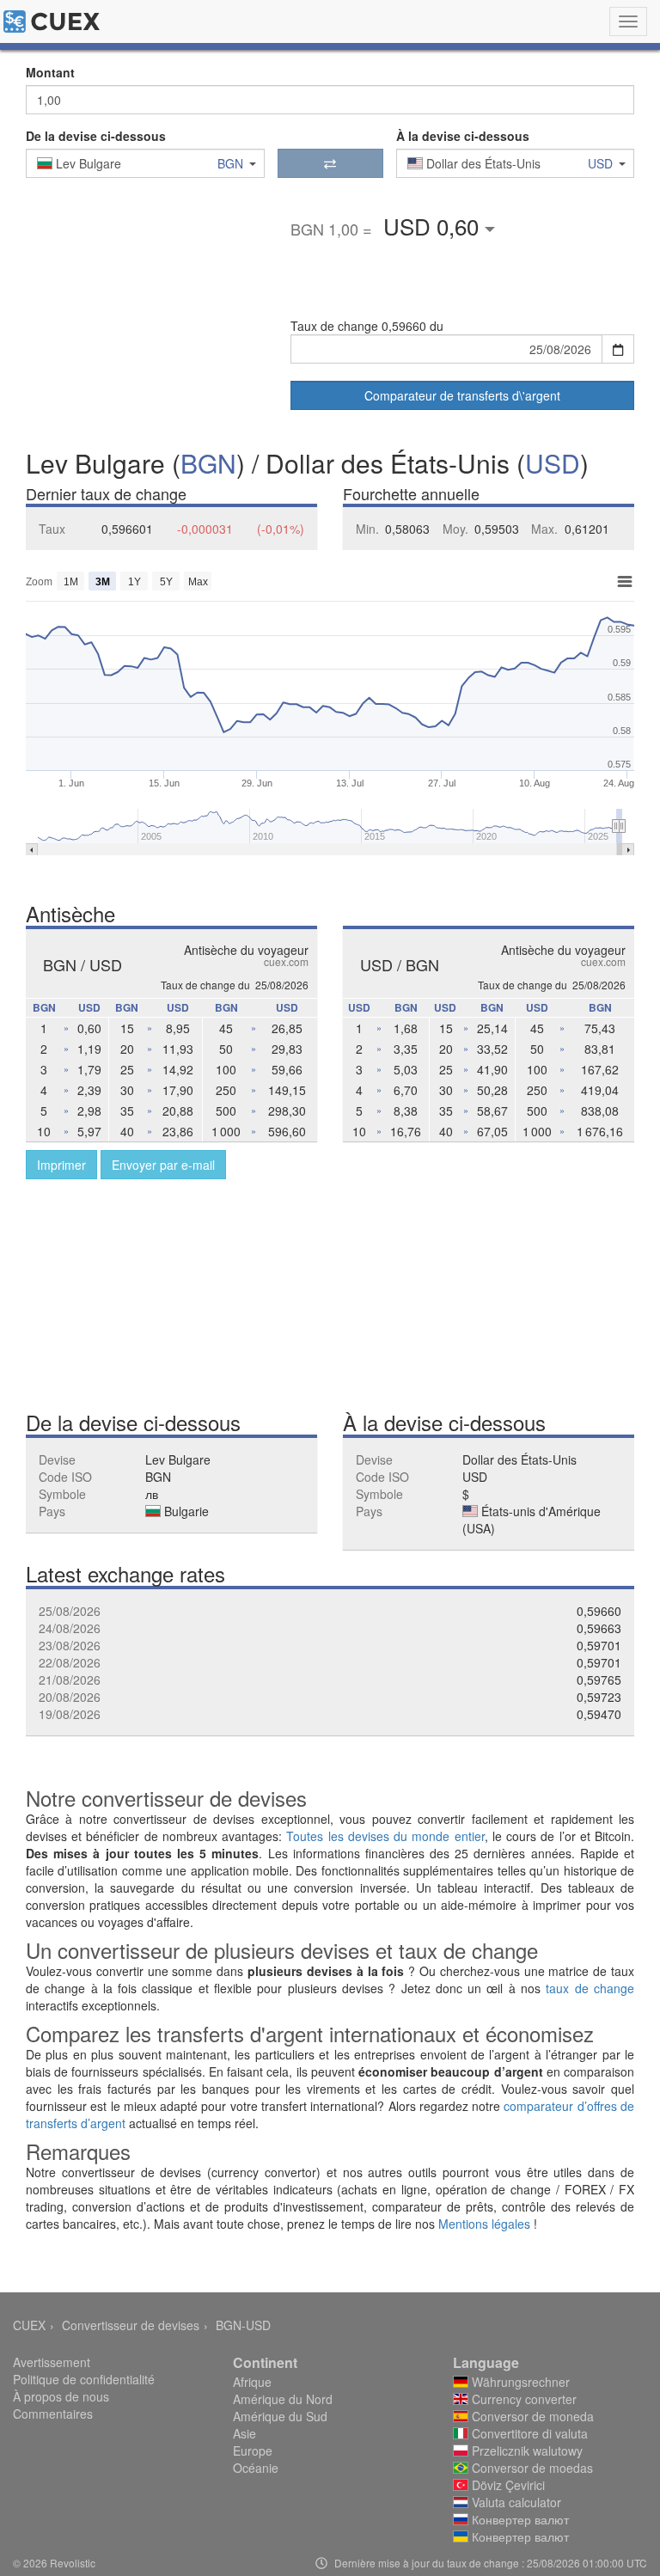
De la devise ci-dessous (96, 136)
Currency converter (522, 2399)
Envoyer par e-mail (163, 1165)
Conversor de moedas (531, 2468)
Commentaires (53, 2414)
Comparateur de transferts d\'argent (462, 395)
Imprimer (61, 1165)
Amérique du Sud (280, 2416)
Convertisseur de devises (131, 2325)
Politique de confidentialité (84, 2379)
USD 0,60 (434, 226)
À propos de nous (61, 2396)
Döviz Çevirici (507, 2485)
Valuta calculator (515, 2502)
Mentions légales (484, 2224)
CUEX (29, 2325)
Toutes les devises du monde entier (385, 1836)
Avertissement (52, 2362)
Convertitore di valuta (528, 2433)
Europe (253, 2451)
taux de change (590, 1988)
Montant (50, 72)
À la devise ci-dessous (463, 136)
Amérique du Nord (283, 2399)
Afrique (252, 2382)
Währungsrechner (519, 2382)
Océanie (256, 2468)
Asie (244, 2433)
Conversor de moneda (531, 2416)
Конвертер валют (519, 2519)
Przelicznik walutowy (526, 2451)
